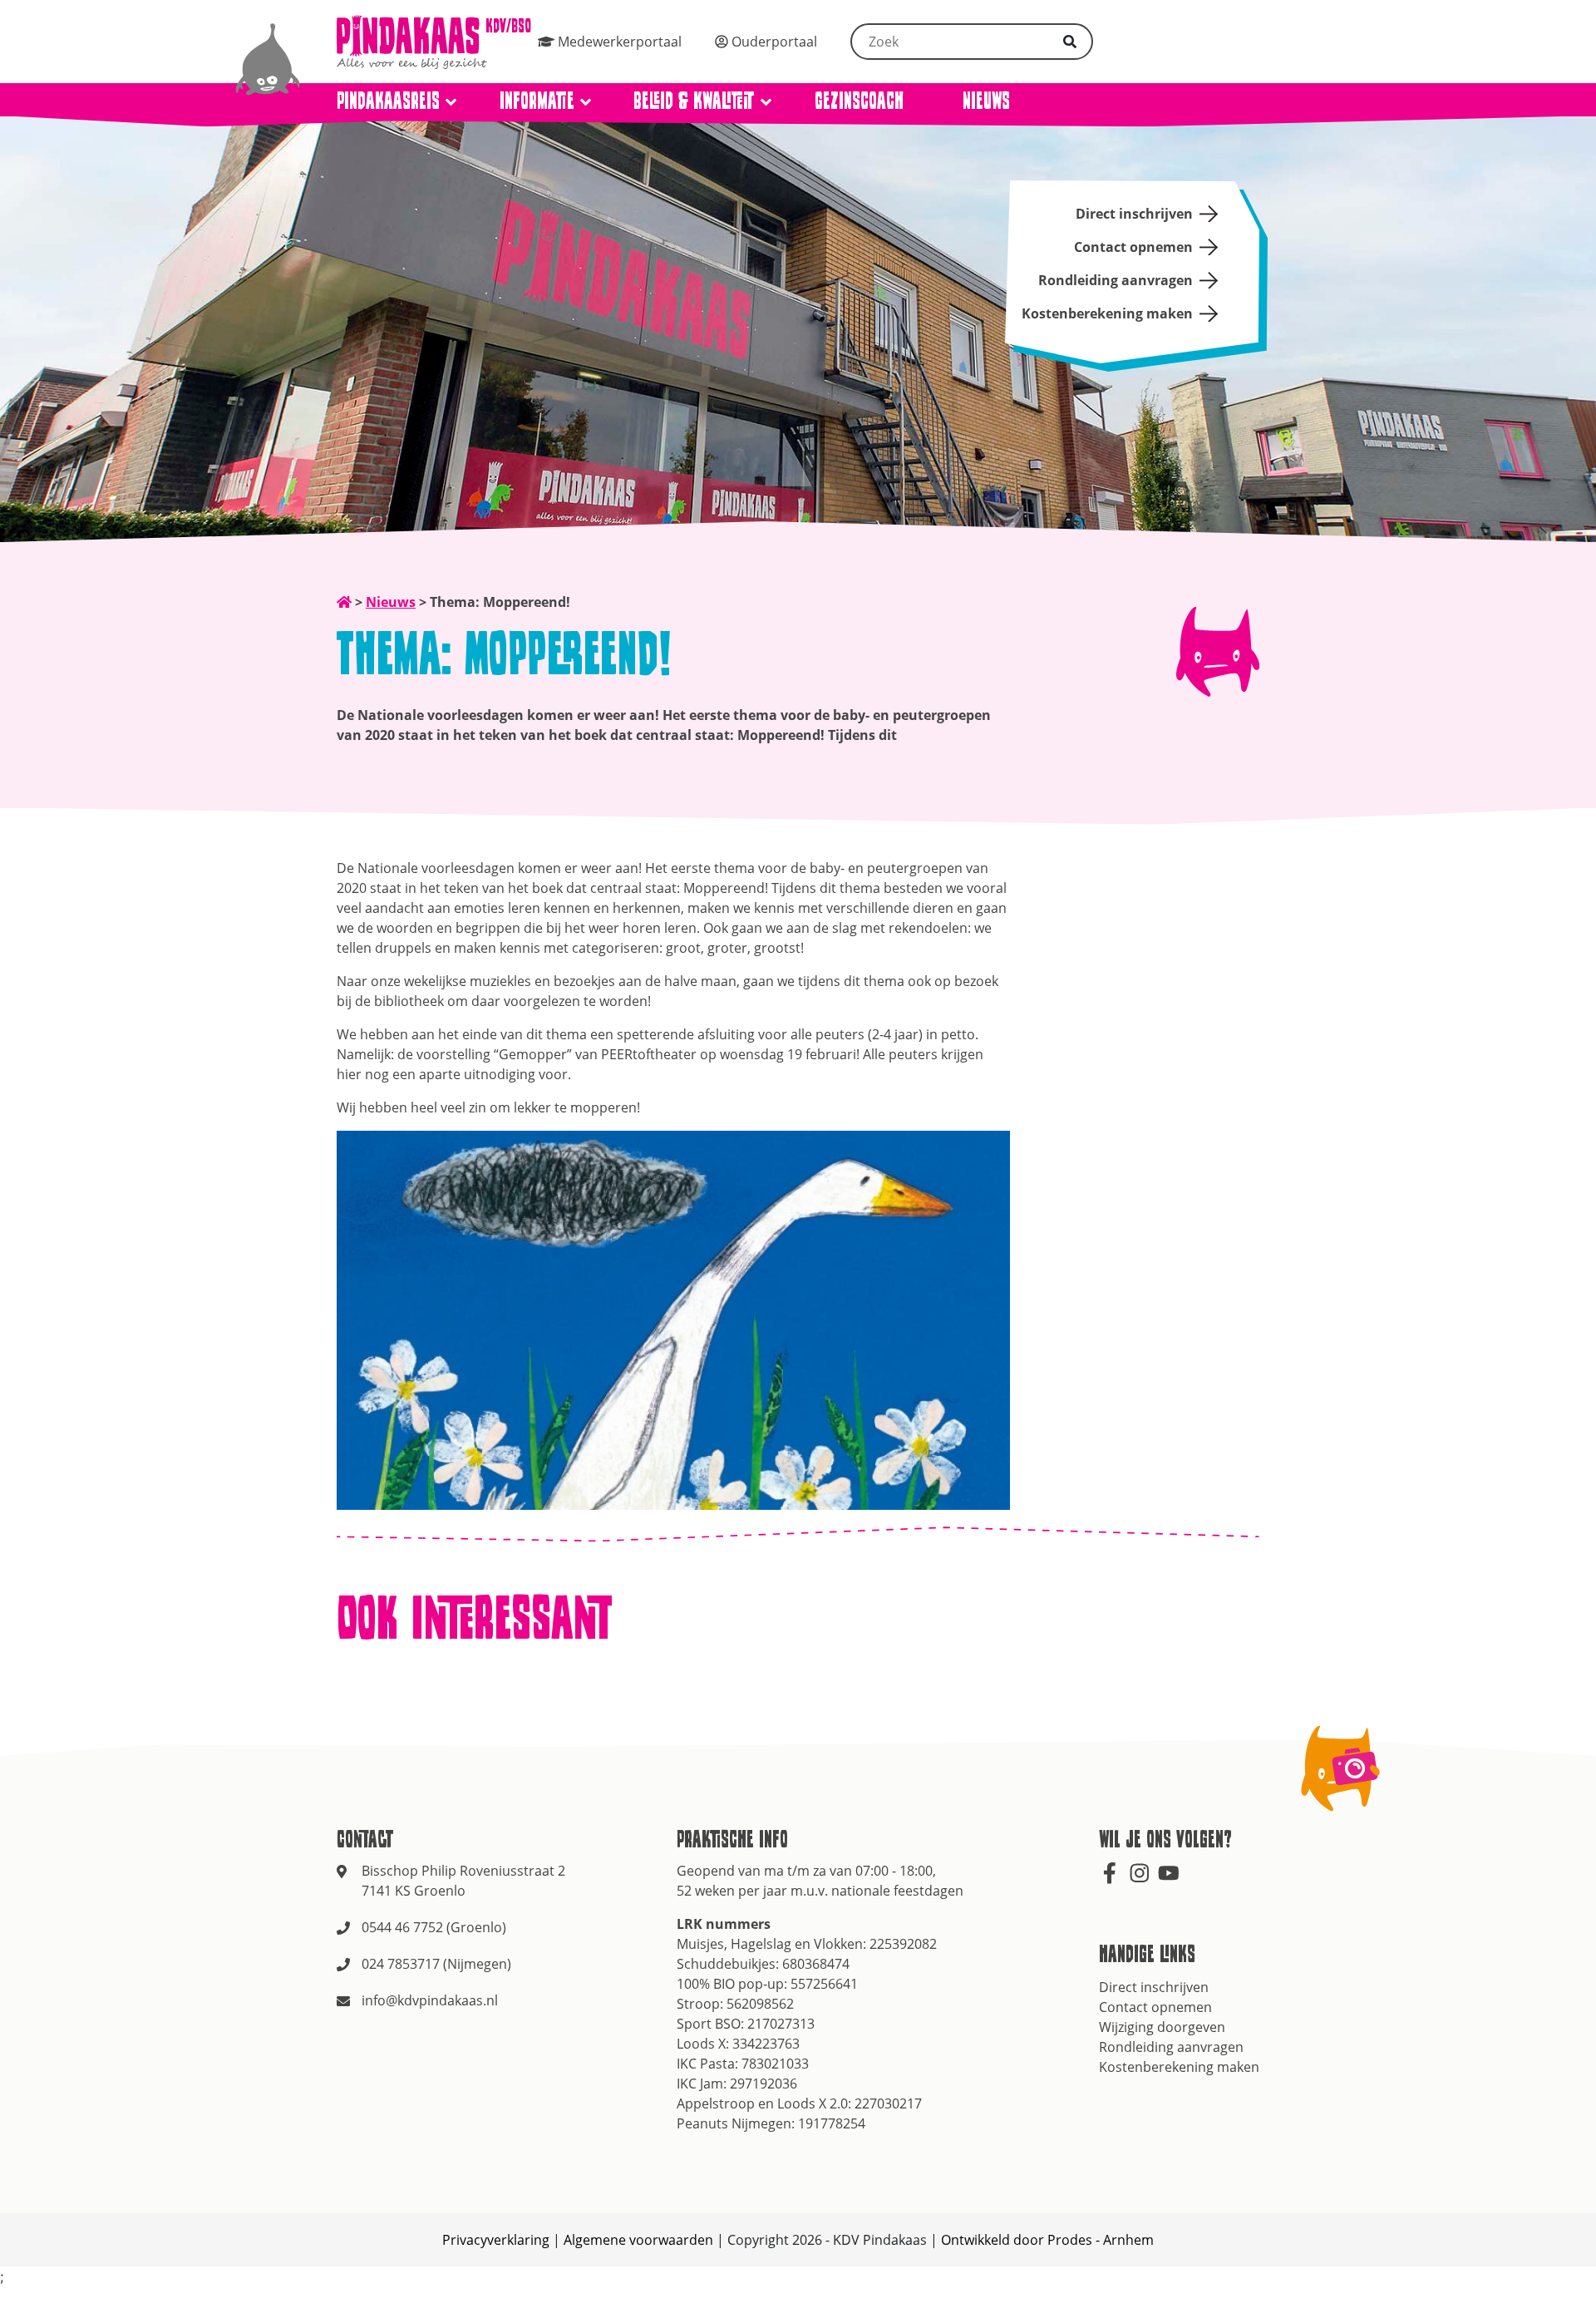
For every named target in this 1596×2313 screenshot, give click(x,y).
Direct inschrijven (1134, 214)
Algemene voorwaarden (638, 2240)
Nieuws (986, 100)
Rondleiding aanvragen (1116, 280)
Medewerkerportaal (618, 42)
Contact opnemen (1133, 247)
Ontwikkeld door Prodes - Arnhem (1047, 2240)
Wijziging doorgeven (1162, 2027)
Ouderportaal (773, 42)
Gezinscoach (859, 100)
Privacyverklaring (496, 2240)
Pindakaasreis (388, 100)
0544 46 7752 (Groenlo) (434, 1927)
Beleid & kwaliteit (694, 100)
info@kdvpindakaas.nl (430, 2000)
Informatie (537, 100)
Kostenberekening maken (1107, 313)
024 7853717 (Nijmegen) (436, 1964)
